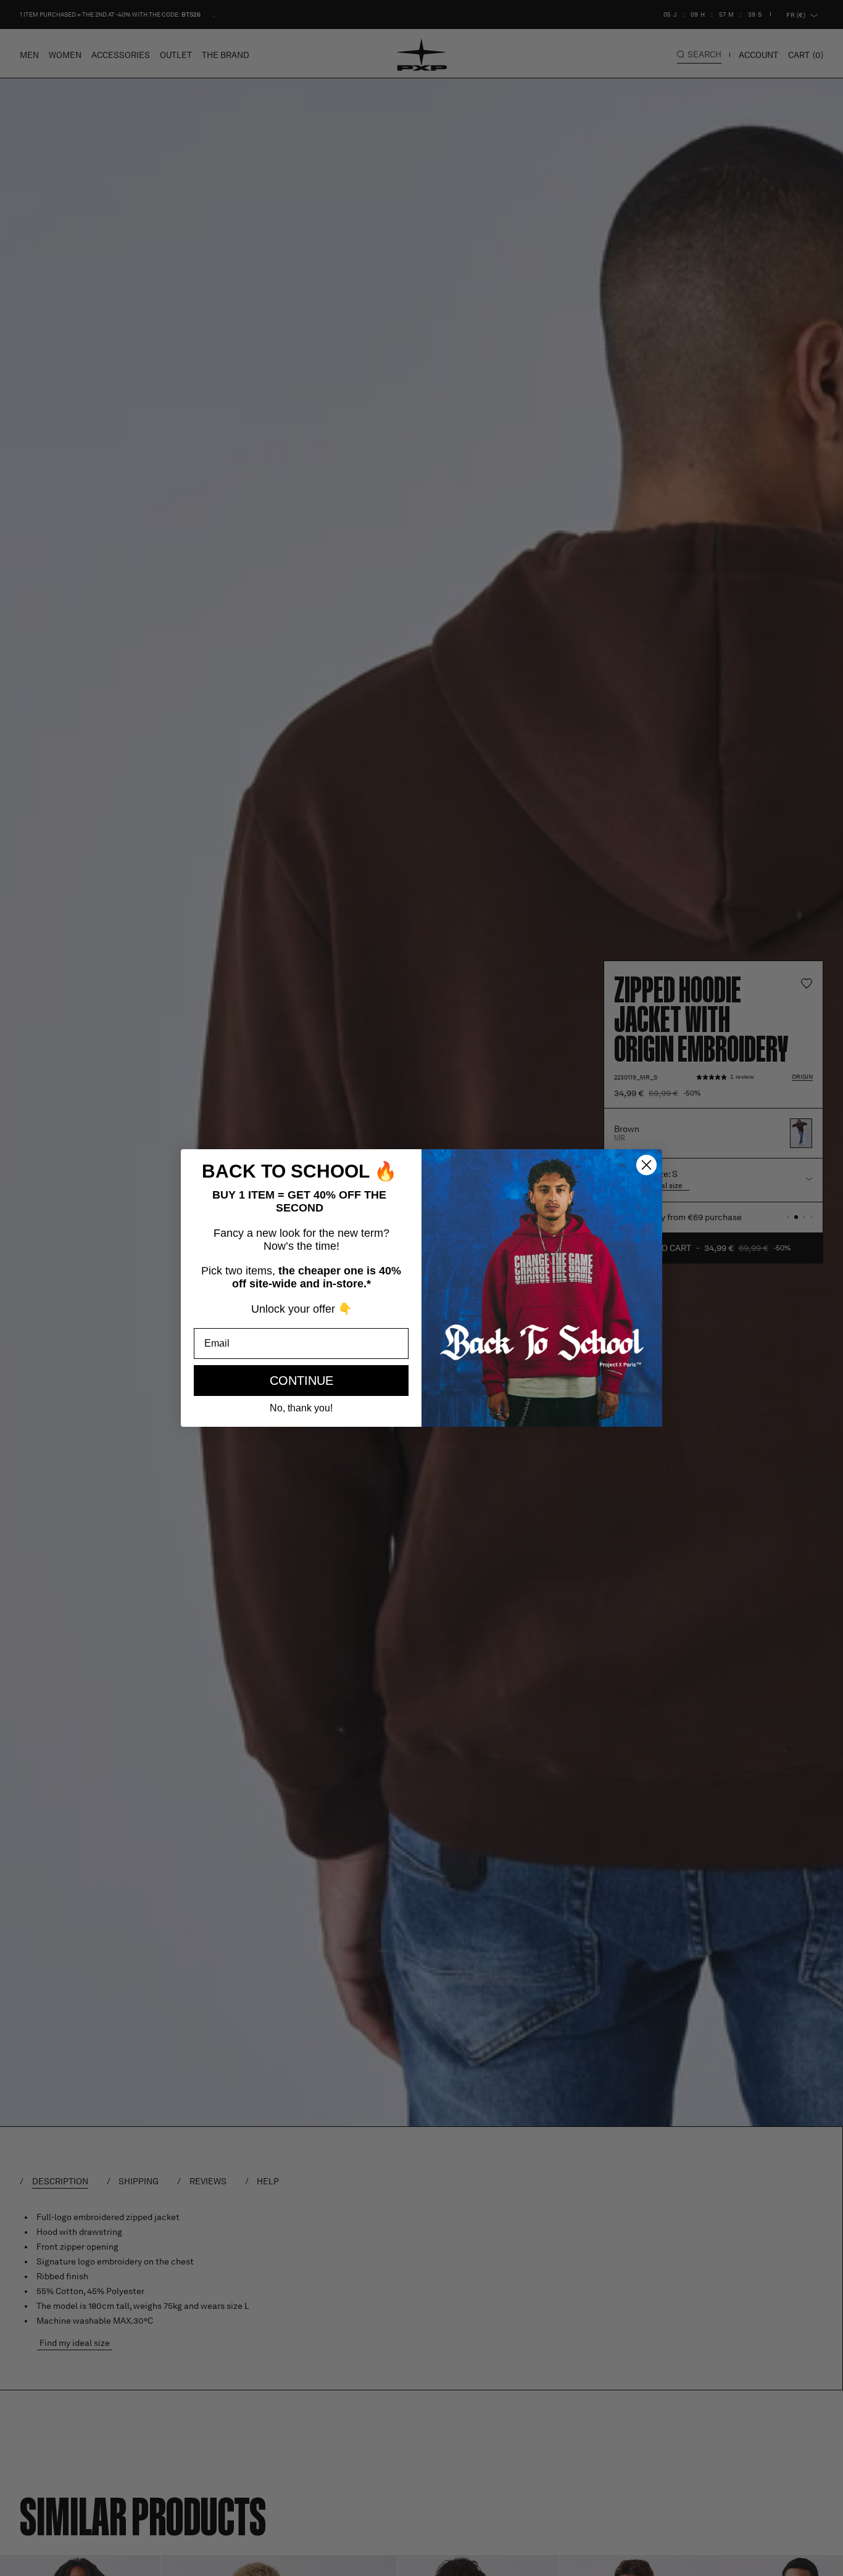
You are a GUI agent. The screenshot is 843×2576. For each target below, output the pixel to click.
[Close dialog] (646, 1165)
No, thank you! (301, 1408)
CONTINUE (301, 1381)
